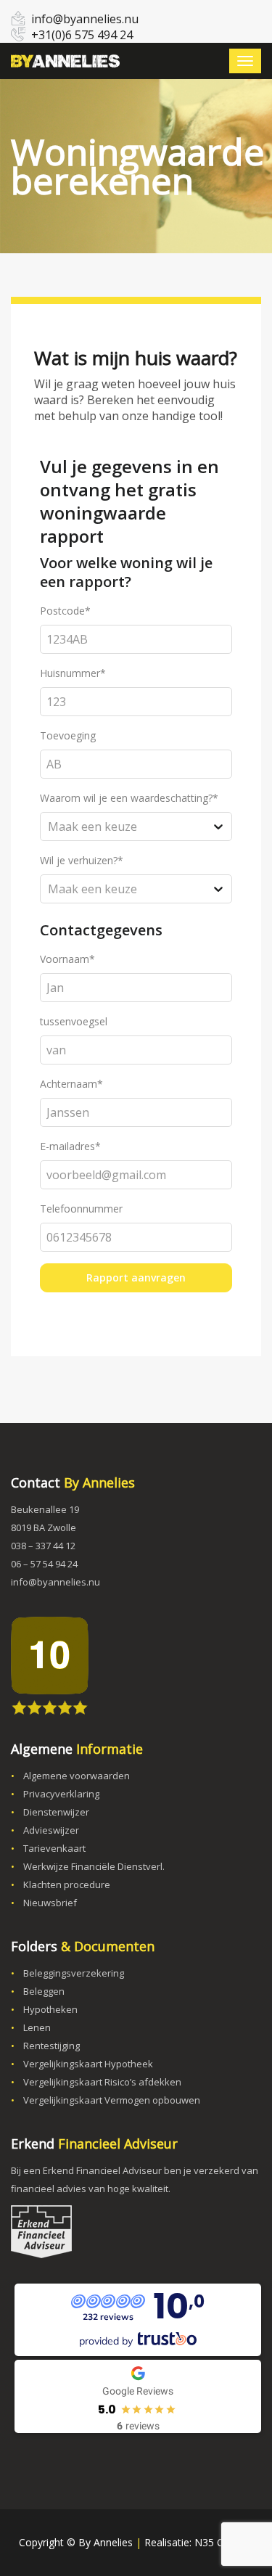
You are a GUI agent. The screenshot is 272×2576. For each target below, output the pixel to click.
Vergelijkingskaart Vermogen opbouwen (112, 2100)
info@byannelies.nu (85, 19)
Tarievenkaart (54, 1848)
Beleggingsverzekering (74, 1973)
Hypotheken (50, 2009)
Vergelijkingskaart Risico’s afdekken (102, 2082)
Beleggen (44, 1991)
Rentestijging (51, 2046)
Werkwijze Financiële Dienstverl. (94, 1866)
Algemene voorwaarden (77, 1776)
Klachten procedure (67, 1884)
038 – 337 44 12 (43, 1546)
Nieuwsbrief (50, 1903)
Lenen (37, 2027)
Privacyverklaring (61, 1794)
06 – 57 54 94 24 (44, 1564)
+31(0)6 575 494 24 (82, 35)
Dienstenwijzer (56, 1812)
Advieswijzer (51, 1830)
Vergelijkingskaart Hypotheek (88, 2064)
